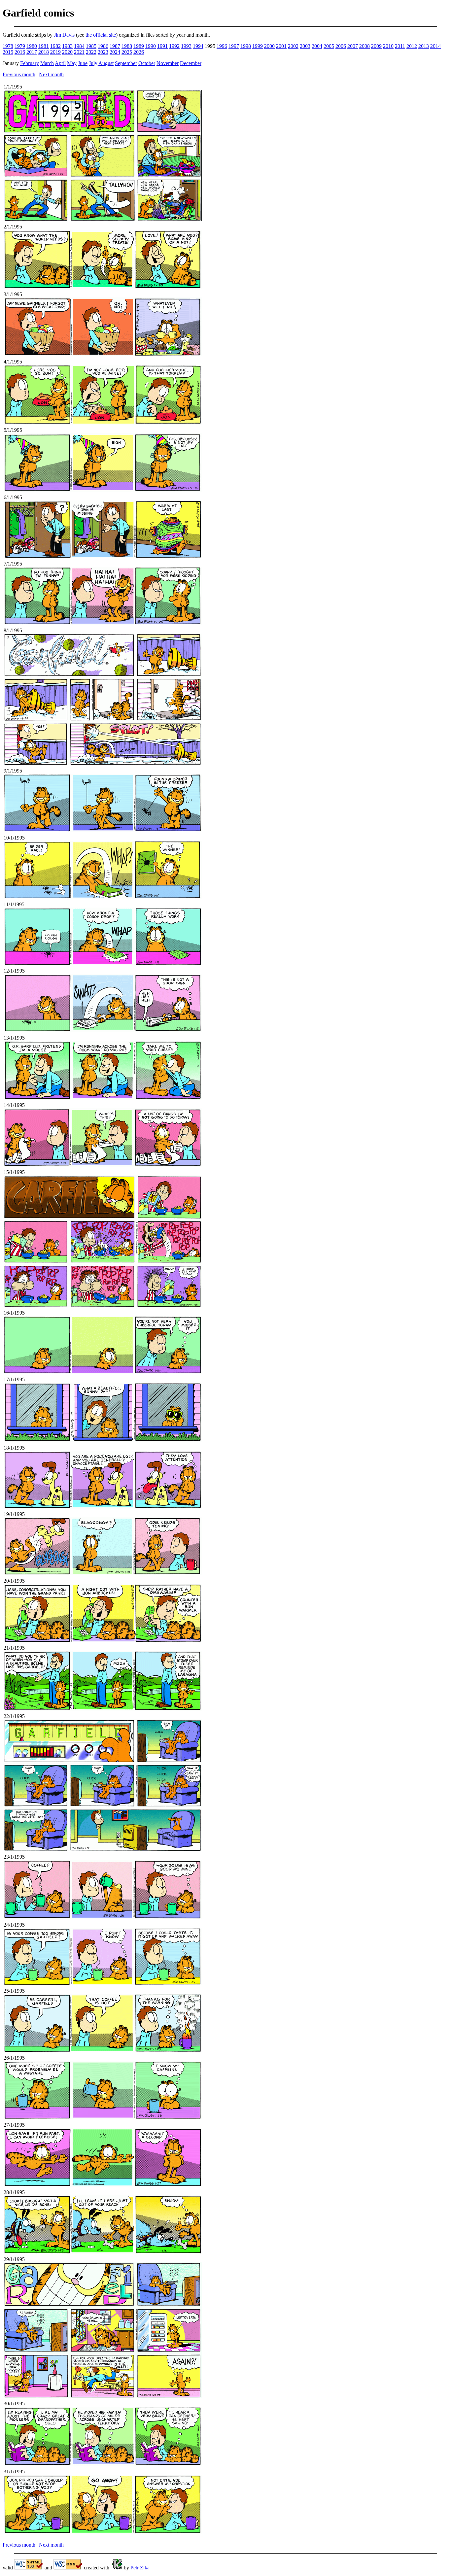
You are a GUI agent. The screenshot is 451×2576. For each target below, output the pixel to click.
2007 (353, 46)
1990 (151, 46)
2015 (8, 52)
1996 (222, 46)
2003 (305, 46)
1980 (32, 46)
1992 (174, 46)
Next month (51, 74)
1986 (103, 46)
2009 (376, 46)
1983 (67, 46)
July (93, 63)
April (60, 63)
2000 (269, 46)
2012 (412, 46)
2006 (341, 46)
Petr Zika (140, 2568)
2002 (293, 46)
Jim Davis (64, 35)
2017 (32, 52)
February (30, 63)
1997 (234, 46)
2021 (79, 52)
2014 (435, 46)
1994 (198, 46)
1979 (20, 46)
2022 (91, 52)
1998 (246, 46)
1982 (55, 46)
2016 (20, 52)
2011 (400, 46)
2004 (317, 46)
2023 (103, 52)
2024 (115, 52)
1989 (139, 46)
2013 (424, 46)
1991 (162, 46)
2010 (388, 46)
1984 (79, 46)
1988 (127, 46)
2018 (44, 52)
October (147, 63)
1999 (258, 46)
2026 (139, 52)
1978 (8, 46)
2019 (55, 52)
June (83, 63)
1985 (91, 46)
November (168, 63)
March (47, 63)
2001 (281, 46)
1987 (115, 46)
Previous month (19, 74)
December (191, 63)
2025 (127, 52)
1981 (44, 46)
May (72, 63)
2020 (67, 52)
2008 (364, 46)
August (106, 63)
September (126, 63)
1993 (186, 46)
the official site (101, 35)
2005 (329, 46)
